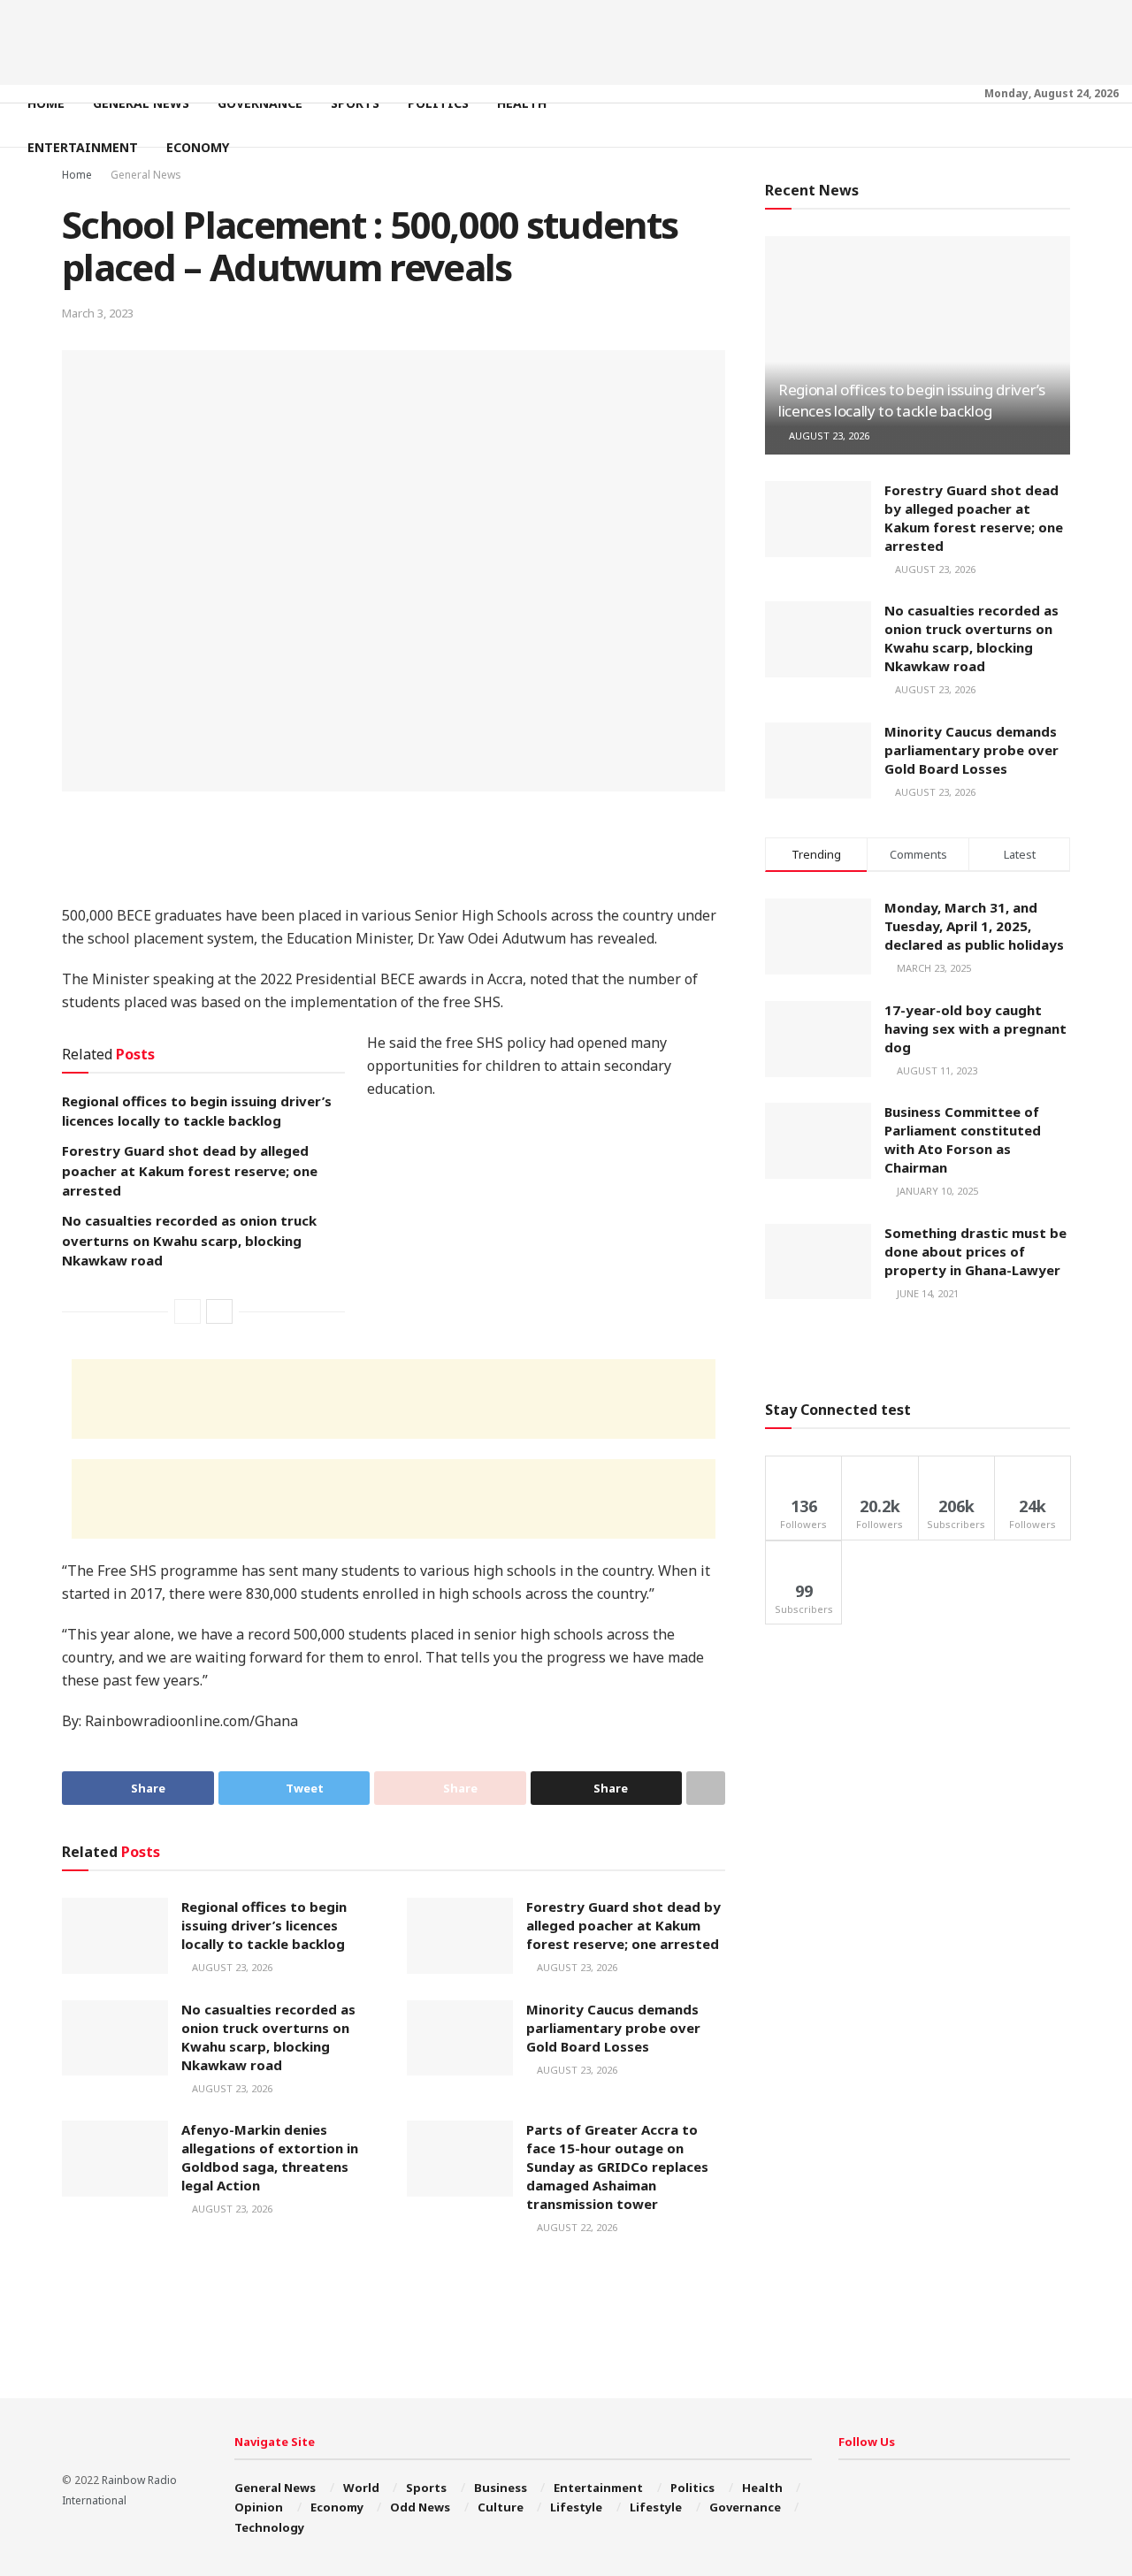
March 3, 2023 (98, 313)
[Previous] (187, 1311)
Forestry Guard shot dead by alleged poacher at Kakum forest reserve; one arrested (190, 1170)
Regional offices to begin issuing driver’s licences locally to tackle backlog (264, 1925)
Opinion (259, 2507)
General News (141, 103)
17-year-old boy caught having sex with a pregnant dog (975, 1028)
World (361, 2488)
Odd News (420, 2507)
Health (522, 103)
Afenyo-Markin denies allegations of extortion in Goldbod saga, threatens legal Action (270, 2157)
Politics (438, 103)
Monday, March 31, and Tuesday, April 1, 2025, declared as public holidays (974, 926)
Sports (355, 103)
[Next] (219, 1311)
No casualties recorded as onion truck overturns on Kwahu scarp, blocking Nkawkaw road (189, 1240)
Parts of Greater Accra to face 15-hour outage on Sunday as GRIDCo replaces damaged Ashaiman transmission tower (617, 2167)
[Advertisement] (566, 40)
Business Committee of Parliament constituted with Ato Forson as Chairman (963, 1139)
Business (501, 2488)
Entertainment (83, 147)
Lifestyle (576, 2507)
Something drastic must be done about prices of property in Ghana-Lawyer (975, 1251)
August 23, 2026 (231, 1967)
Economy (198, 147)
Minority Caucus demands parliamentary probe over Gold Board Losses (613, 2028)
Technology (269, 2527)
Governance (260, 103)
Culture (501, 2507)
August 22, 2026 (576, 2227)
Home (46, 103)
